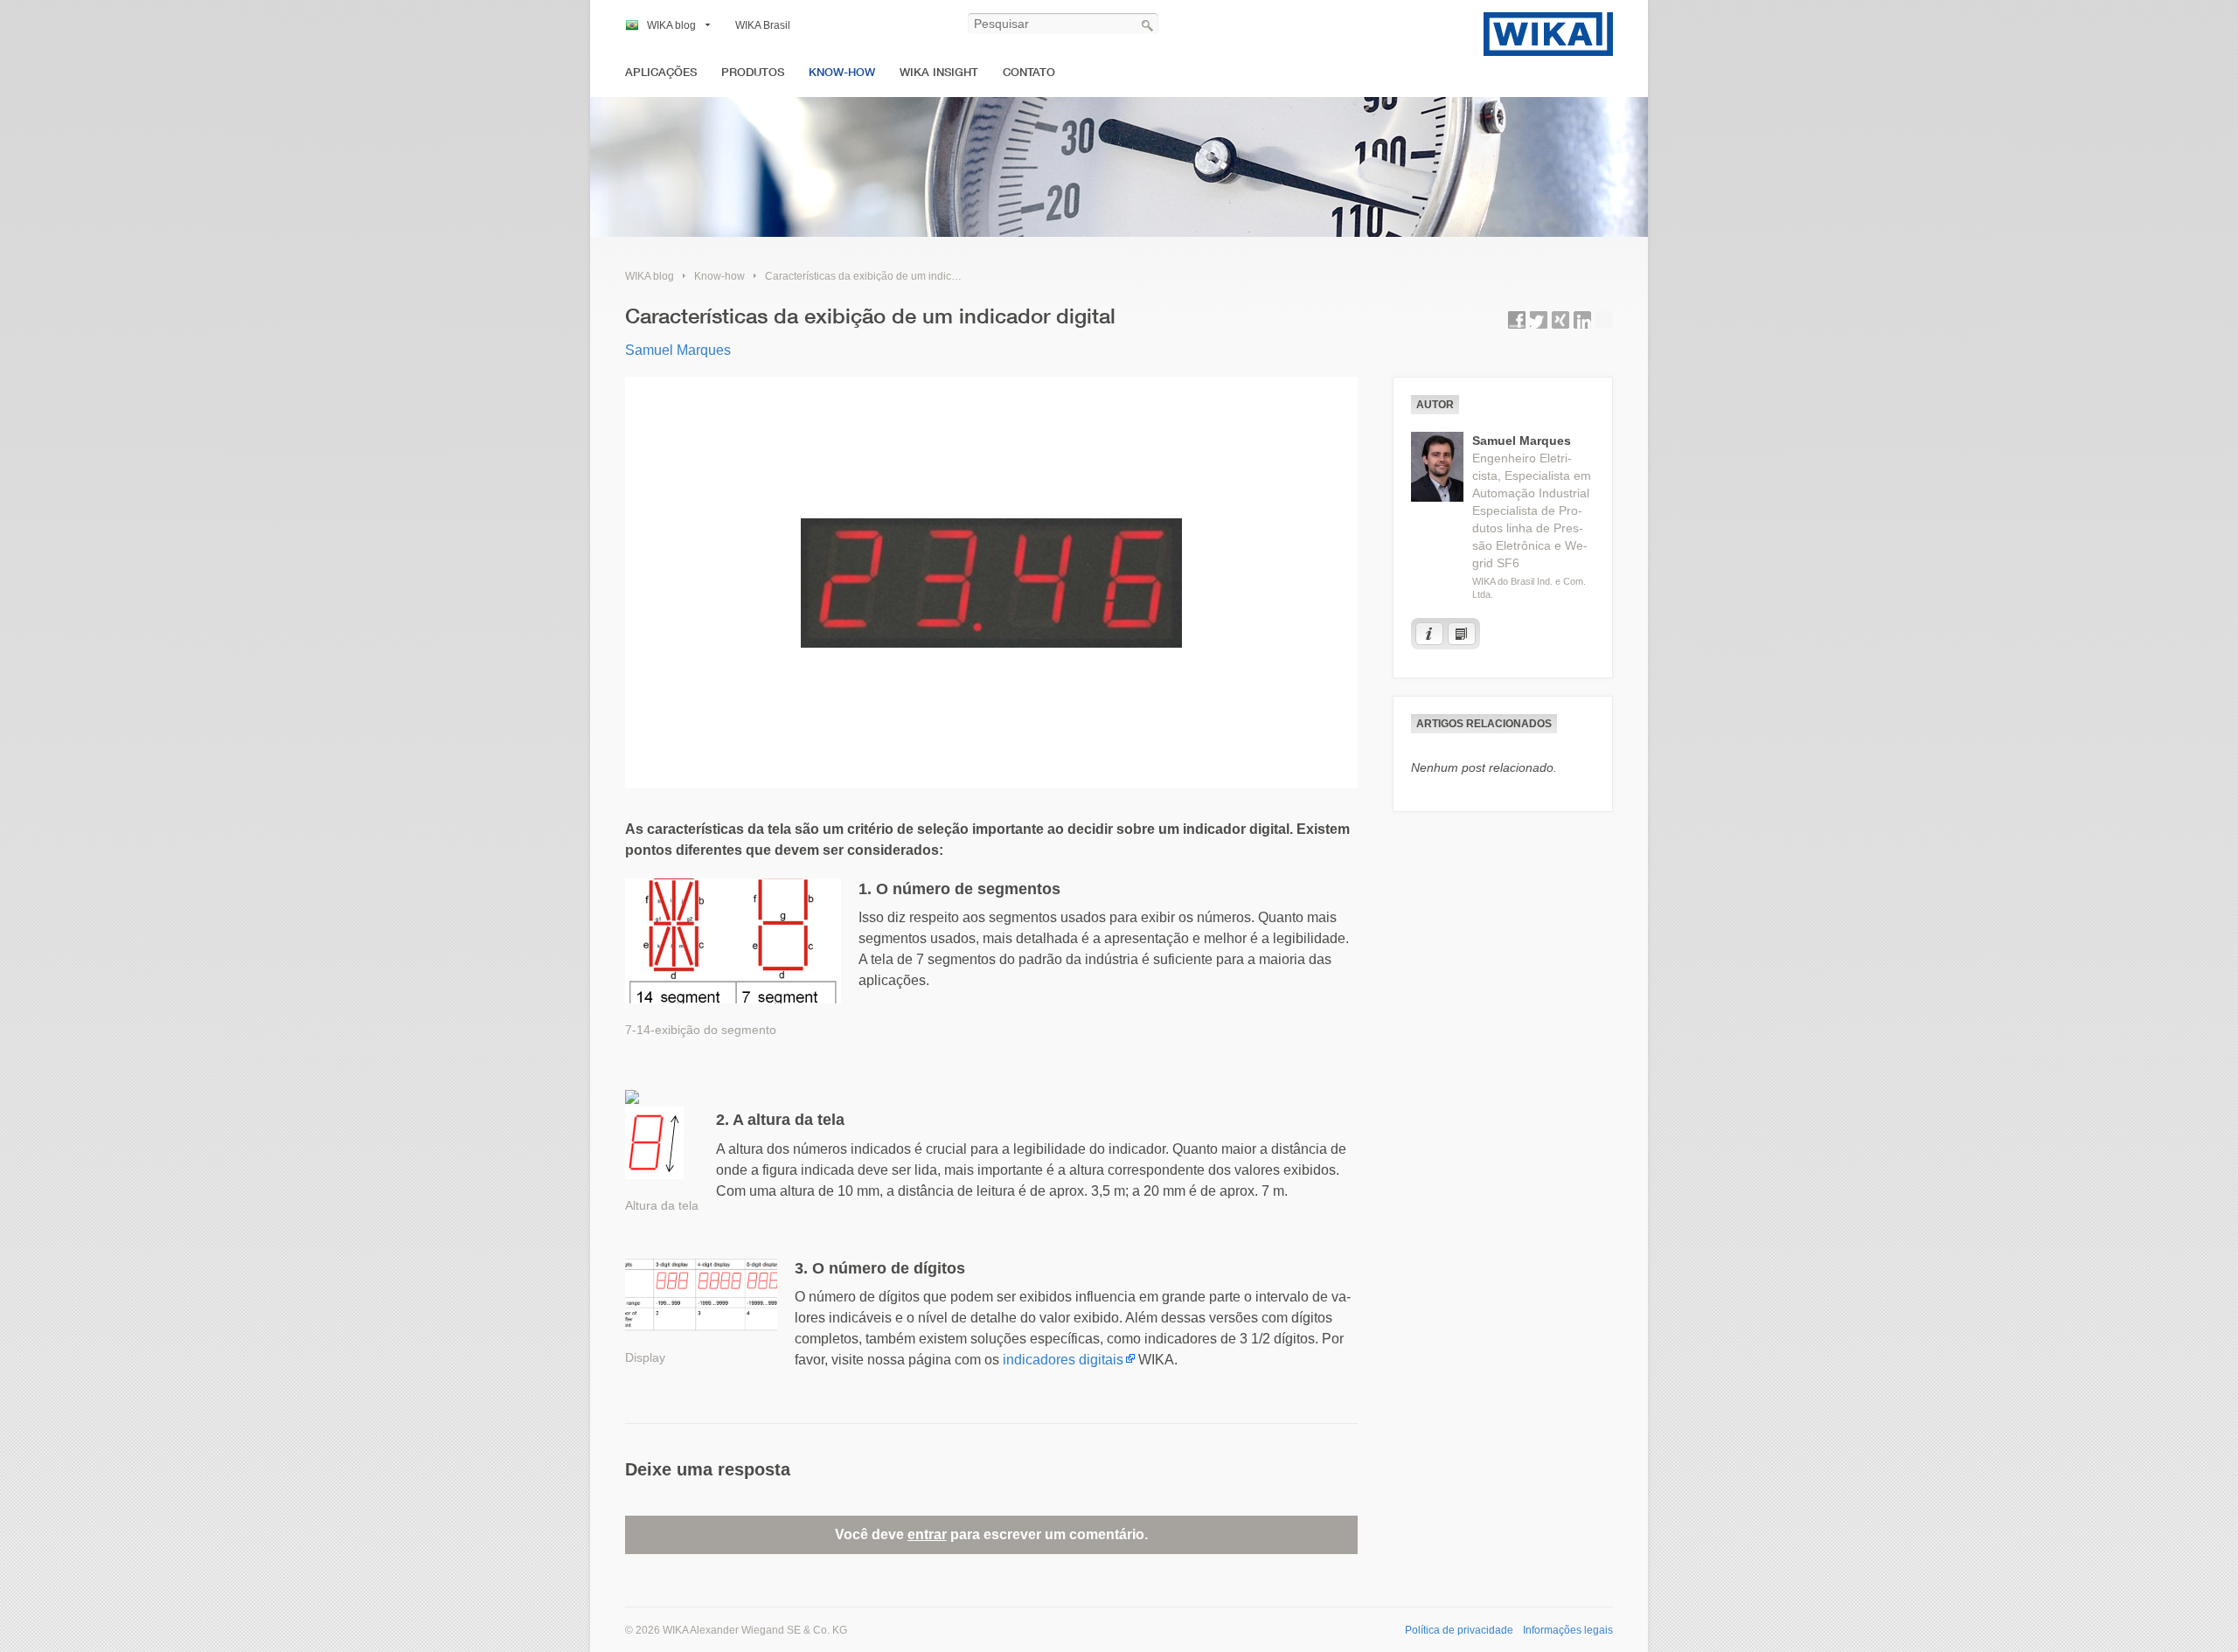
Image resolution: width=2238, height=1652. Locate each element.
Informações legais (1568, 1630)
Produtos (753, 72)
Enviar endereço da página (1604, 320)
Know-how (842, 72)
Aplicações (661, 72)
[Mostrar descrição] (1429, 634)
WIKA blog (671, 25)
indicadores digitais (1063, 1360)
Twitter (1539, 320)
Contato (1029, 72)
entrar (927, 1534)
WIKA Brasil (763, 25)
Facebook (1517, 320)
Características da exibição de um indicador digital (885, 276)
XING (1560, 320)
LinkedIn (1582, 320)
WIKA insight (939, 72)
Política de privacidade (1459, 1630)
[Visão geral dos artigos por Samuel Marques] (1462, 634)
